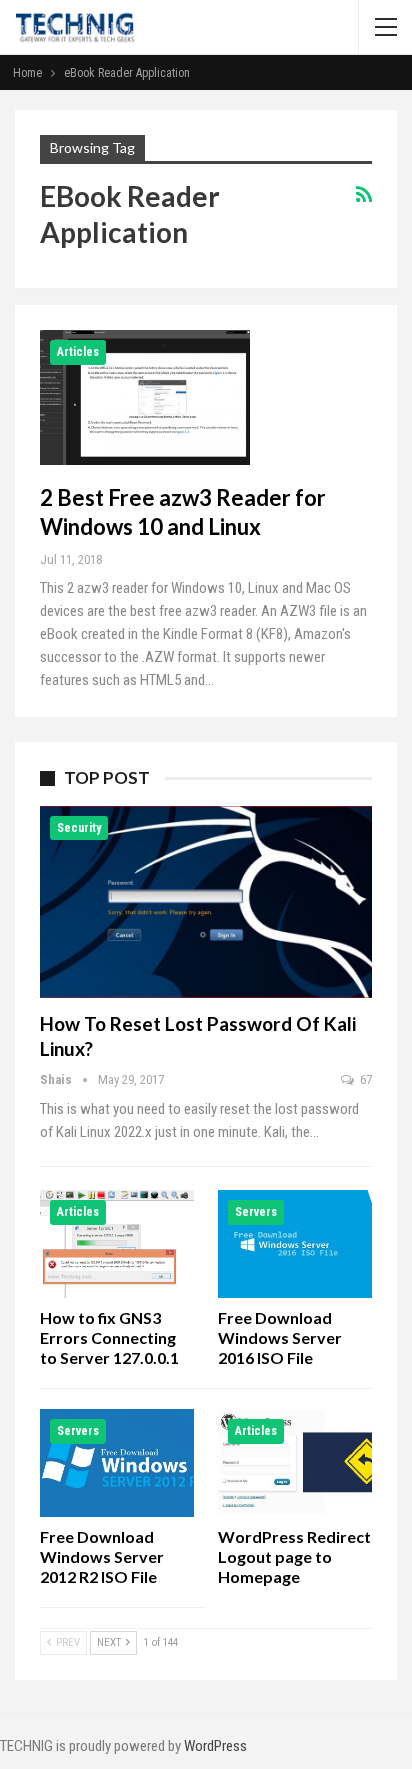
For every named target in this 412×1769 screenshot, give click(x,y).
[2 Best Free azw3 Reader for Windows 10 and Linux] (145, 397)
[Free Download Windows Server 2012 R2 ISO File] (117, 1463)
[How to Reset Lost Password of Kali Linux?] (206, 902)
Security (79, 828)
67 (364, 1079)
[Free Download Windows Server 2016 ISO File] (295, 1244)
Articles (78, 352)
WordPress (215, 1746)
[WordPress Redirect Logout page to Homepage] (295, 1463)
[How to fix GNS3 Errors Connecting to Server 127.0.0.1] (117, 1244)
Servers (256, 1212)
